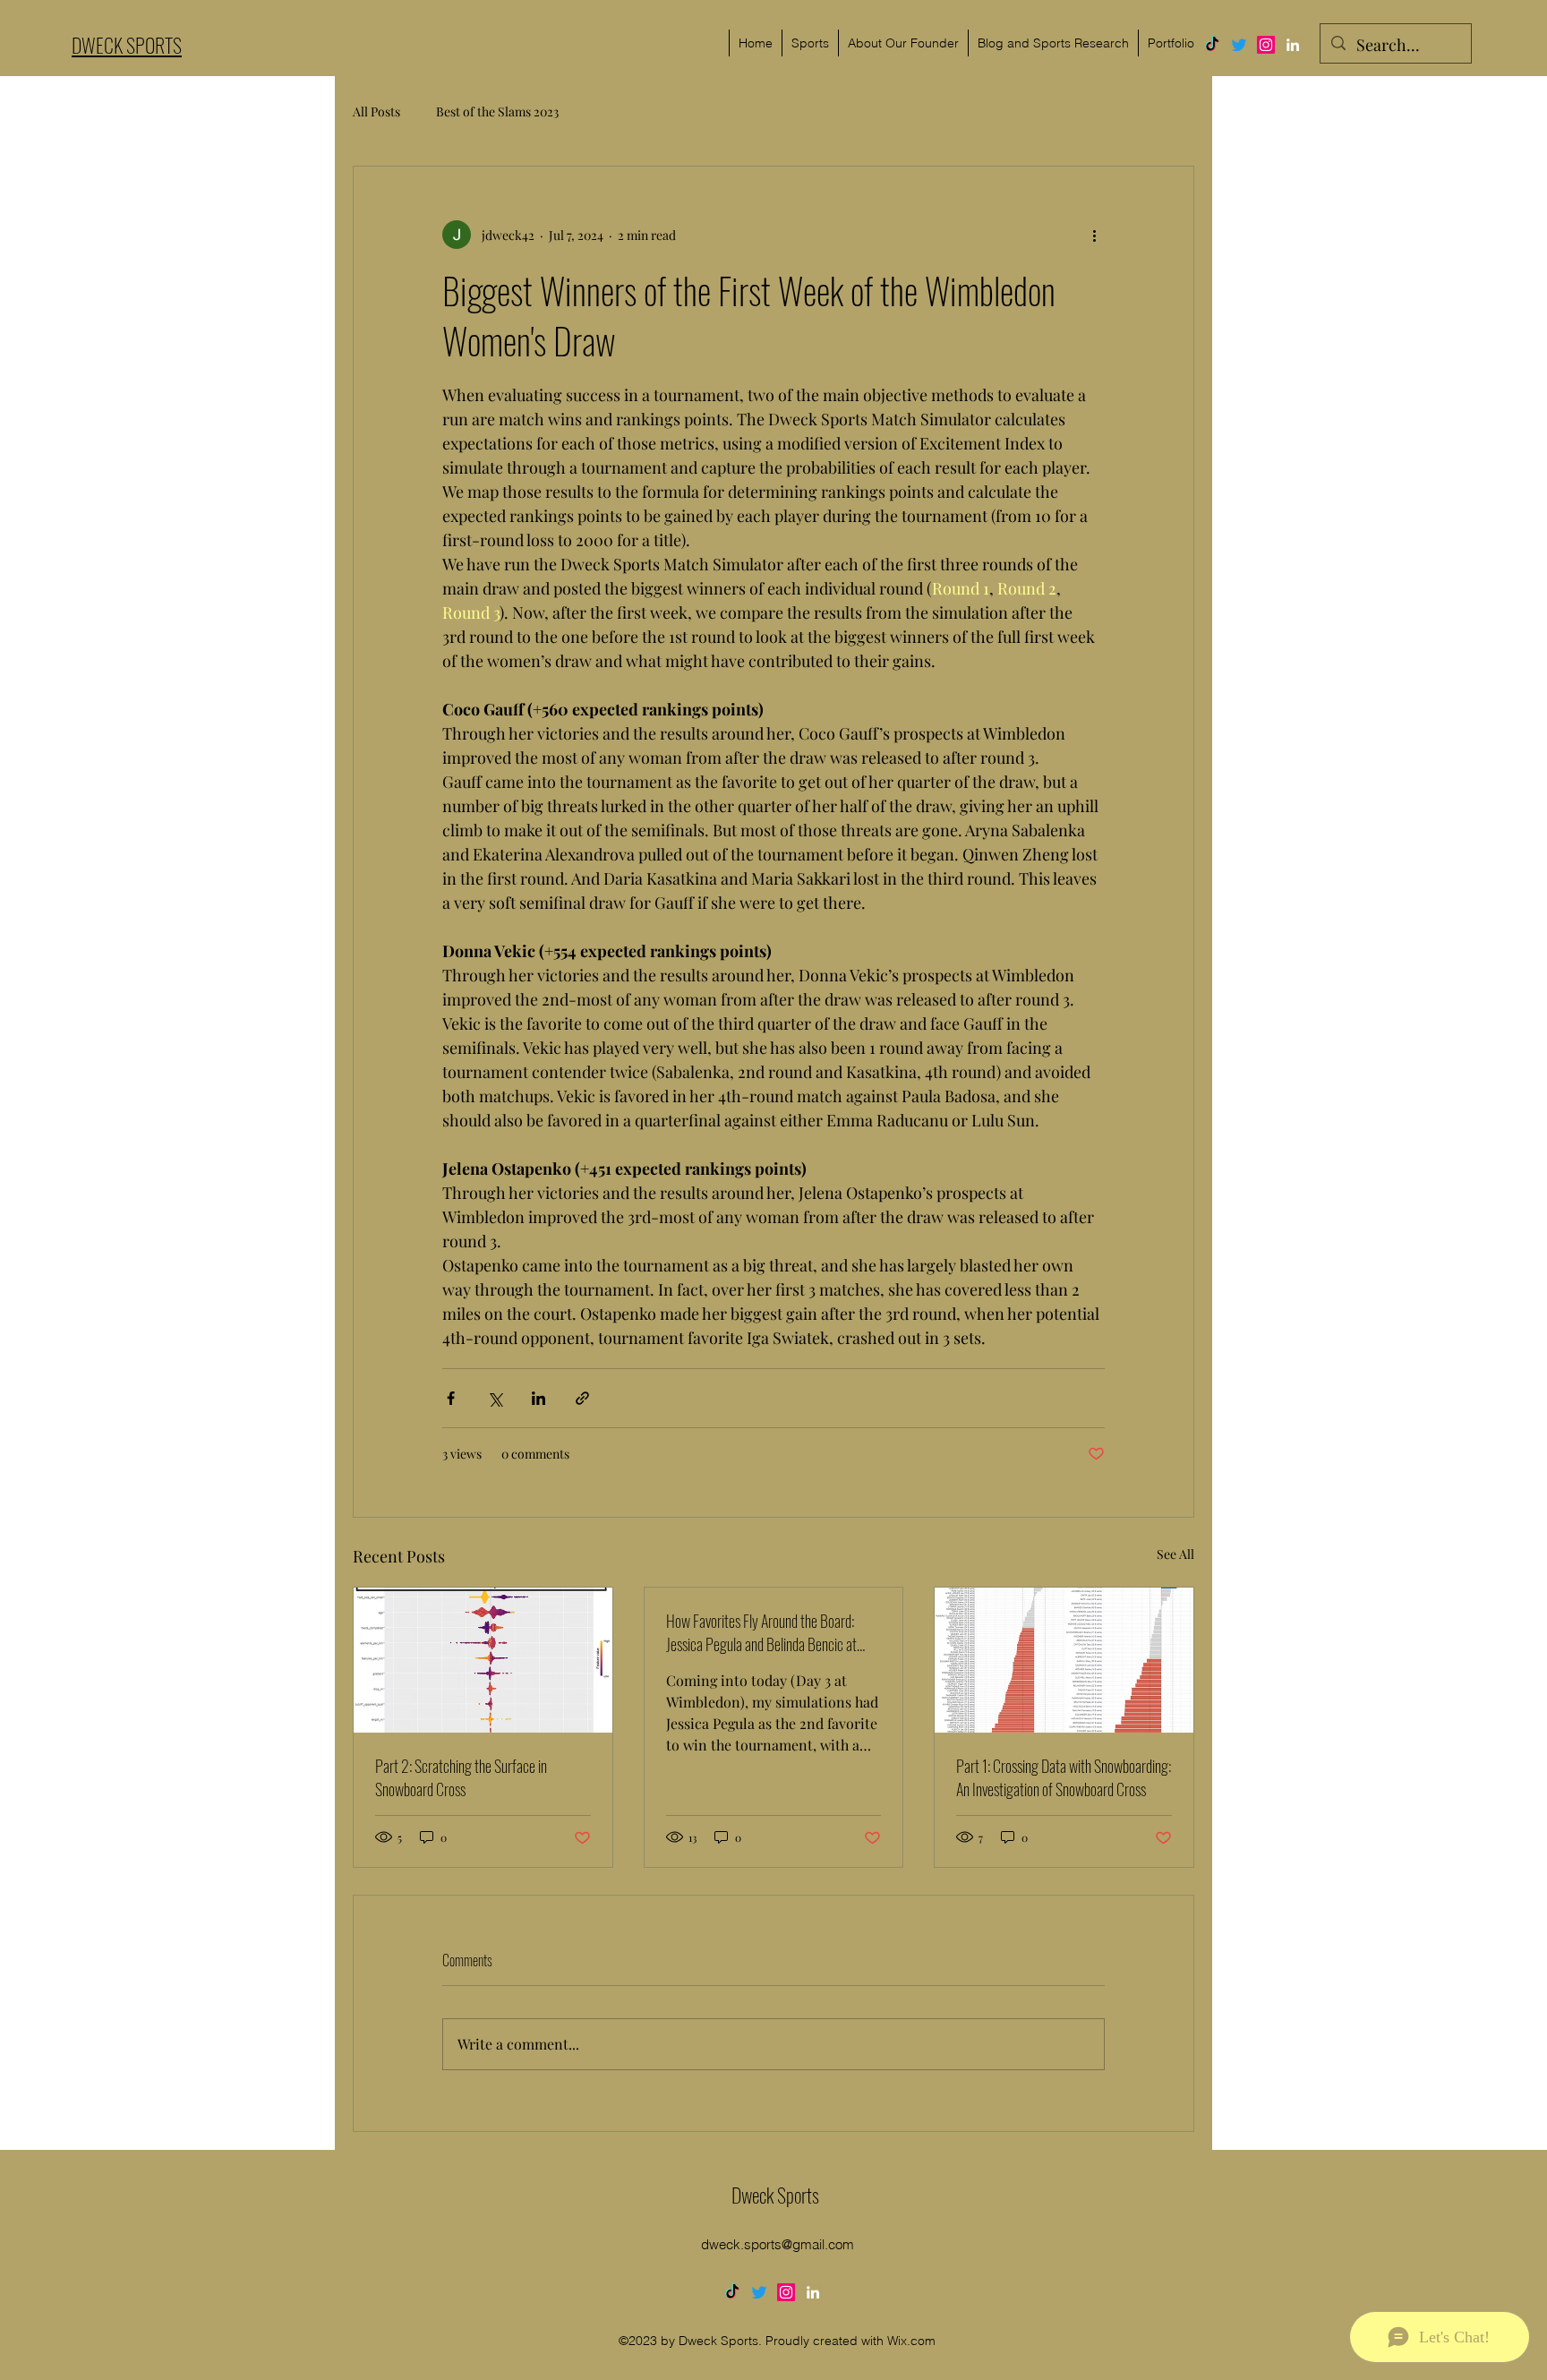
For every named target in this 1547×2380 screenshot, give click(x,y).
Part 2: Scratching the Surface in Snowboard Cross (461, 1777)
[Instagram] (1266, 45)
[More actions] (1094, 235)
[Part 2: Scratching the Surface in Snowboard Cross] (483, 1660)
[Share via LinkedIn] (538, 1398)
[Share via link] (582, 1398)
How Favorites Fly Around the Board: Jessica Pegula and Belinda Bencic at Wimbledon (761, 1632)
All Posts (376, 111)
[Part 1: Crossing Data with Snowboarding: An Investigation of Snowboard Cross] (1064, 1660)
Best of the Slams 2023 (497, 111)
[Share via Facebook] (451, 1398)
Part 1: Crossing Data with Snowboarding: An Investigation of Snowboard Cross (1064, 1777)
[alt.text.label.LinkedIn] (1293, 45)
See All (1175, 1554)
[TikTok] (1212, 45)
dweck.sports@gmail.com (778, 2244)
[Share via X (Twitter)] (495, 1398)
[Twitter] (1239, 45)
